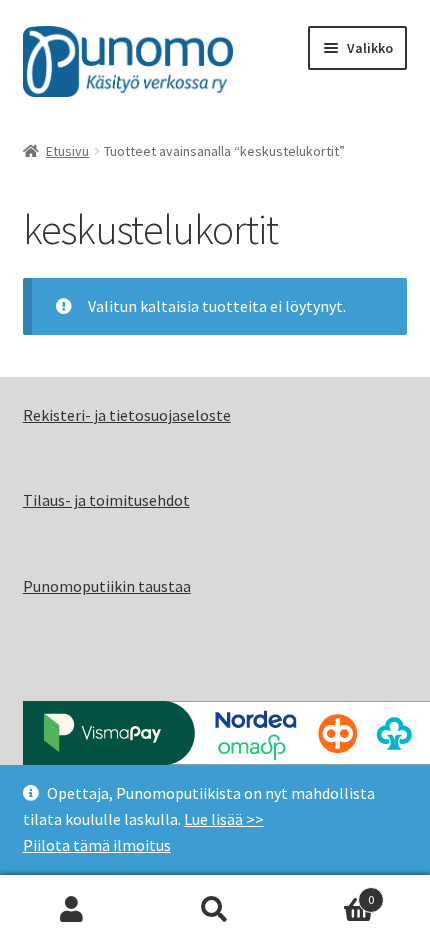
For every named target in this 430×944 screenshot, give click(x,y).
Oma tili (71, 910)
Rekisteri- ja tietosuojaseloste (127, 415)
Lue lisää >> (224, 819)
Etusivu (67, 151)
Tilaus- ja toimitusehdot (106, 500)
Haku (214, 910)
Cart (331, 892)
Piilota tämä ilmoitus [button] (97, 845)
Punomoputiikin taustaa (107, 586)
